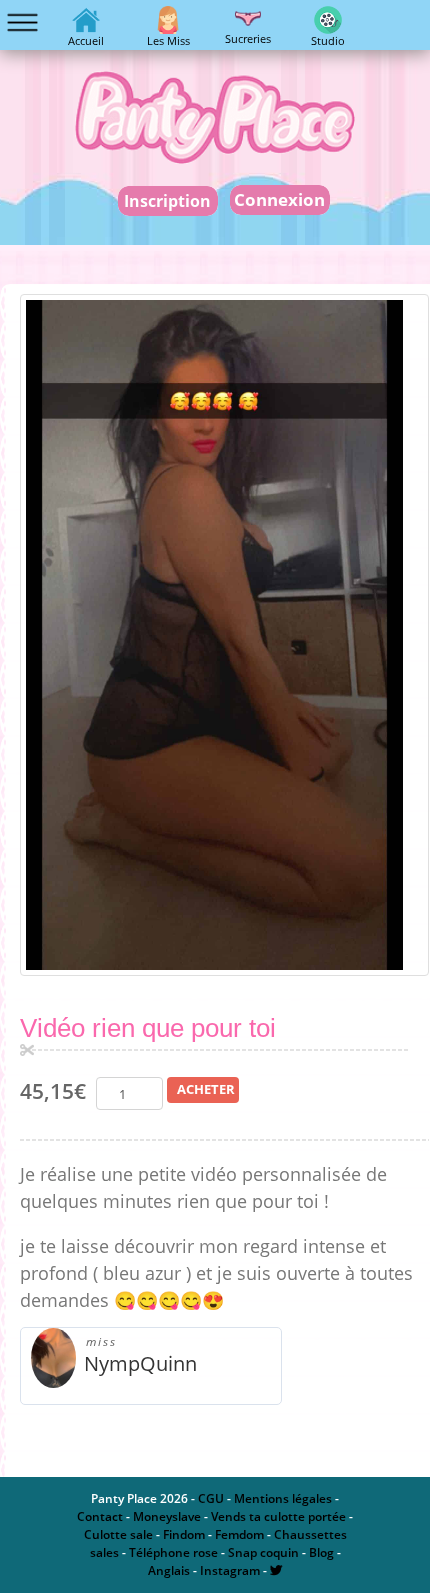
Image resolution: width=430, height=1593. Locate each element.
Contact (100, 1516)
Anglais (169, 1570)
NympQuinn (140, 1363)
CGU (211, 1498)
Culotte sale (118, 1534)
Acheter (206, 1089)
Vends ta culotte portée (278, 1516)
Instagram (230, 1570)
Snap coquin (263, 1552)
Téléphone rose (173, 1552)
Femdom (239, 1534)
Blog (321, 1552)
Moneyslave (167, 1516)
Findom (184, 1534)
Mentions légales (283, 1498)
